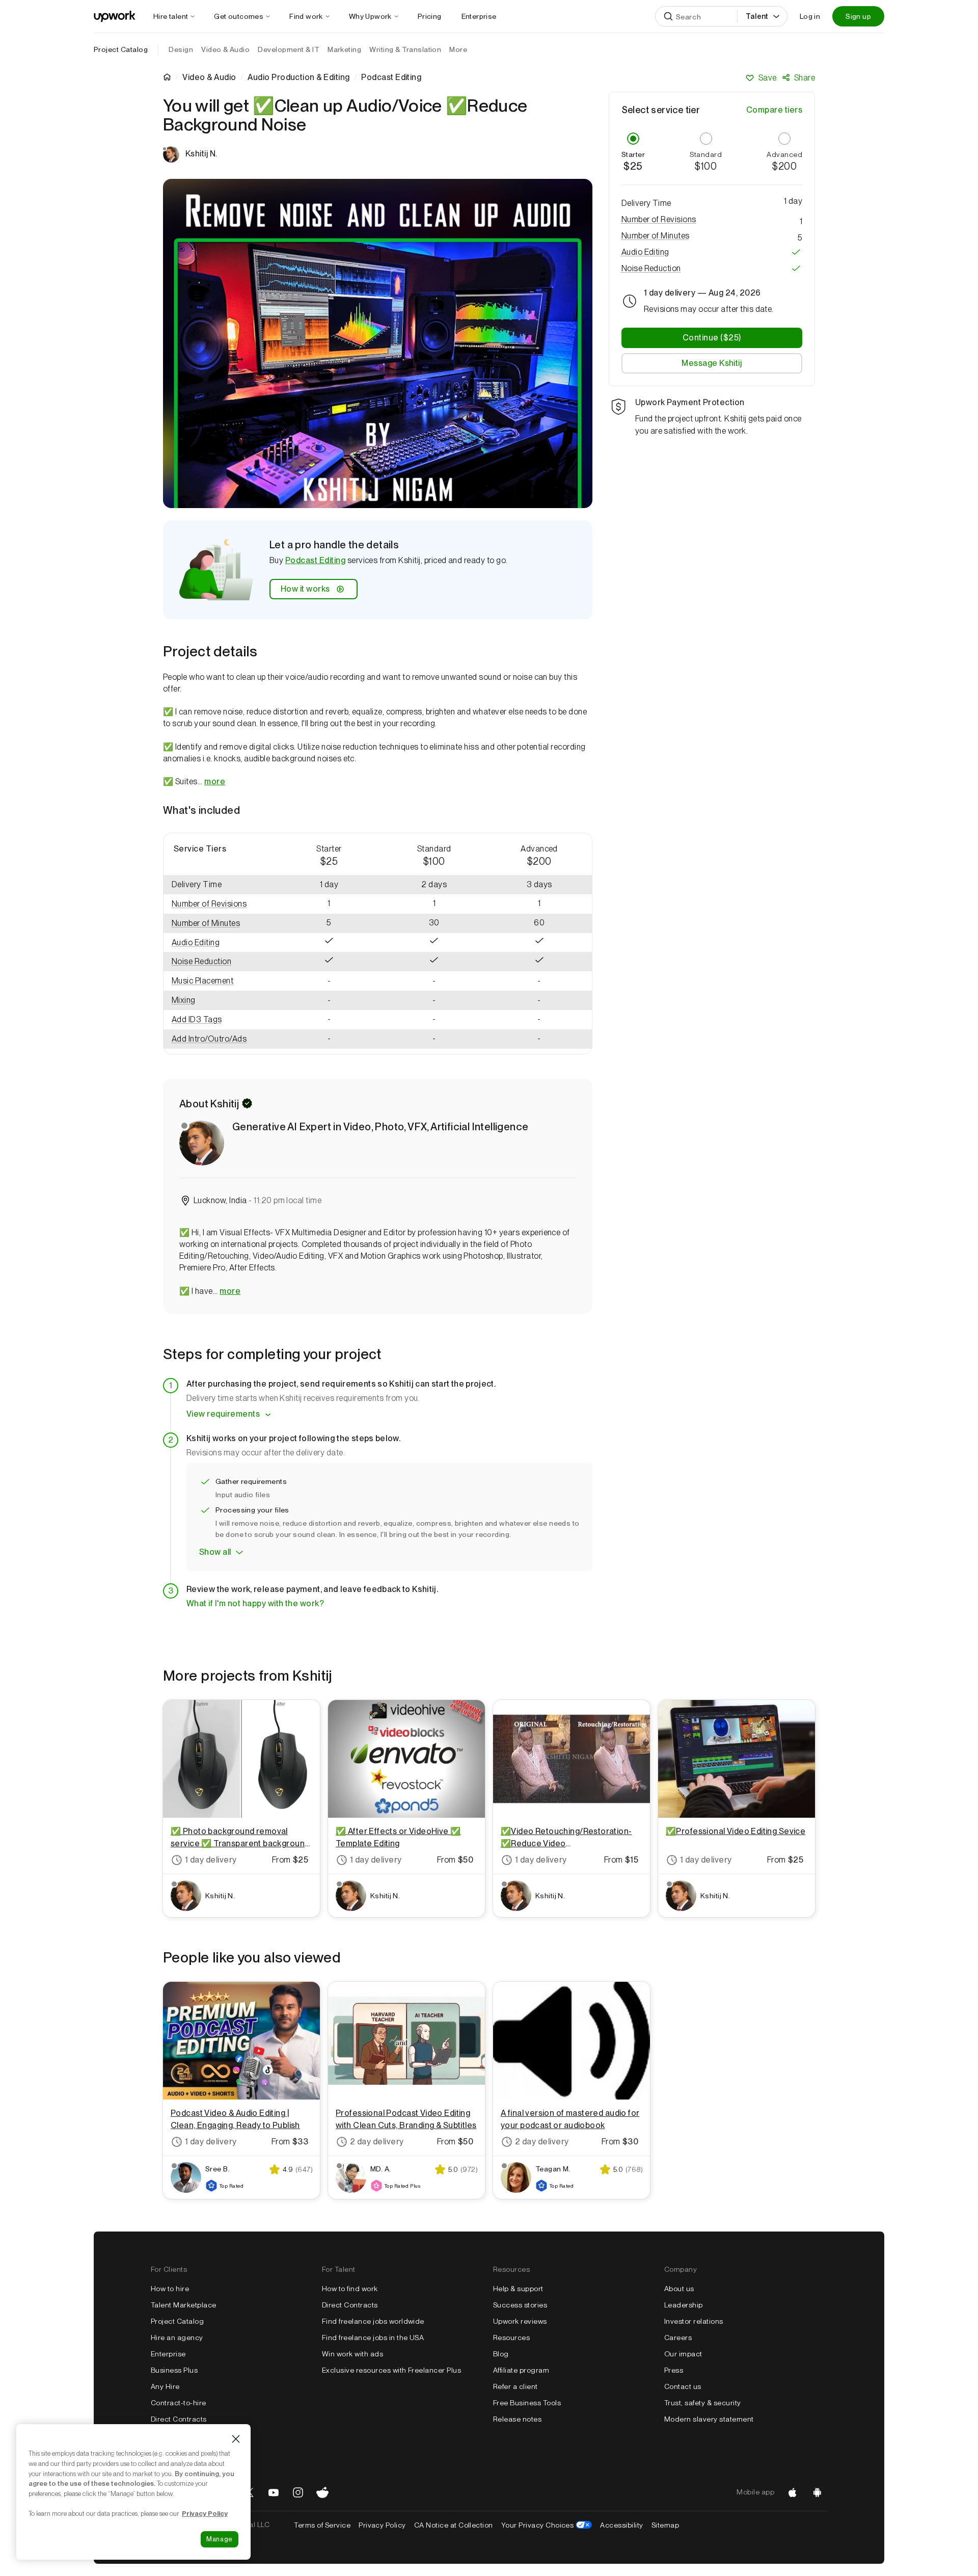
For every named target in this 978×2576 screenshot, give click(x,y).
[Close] (236, 2439)
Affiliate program (521, 2370)
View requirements (223, 1414)
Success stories (520, 2305)
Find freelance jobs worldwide (373, 2321)
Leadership (684, 2305)
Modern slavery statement (709, 2419)
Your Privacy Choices (547, 2525)
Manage (220, 2539)
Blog (501, 2354)
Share (805, 78)
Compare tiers (774, 110)
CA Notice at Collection (454, 2525)
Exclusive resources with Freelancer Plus (391, 2370)
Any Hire (165, 2386)
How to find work (350, 2289)
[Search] (668, 16)
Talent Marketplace (184, 2305)
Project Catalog (121, 49)
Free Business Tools (527, 2403)
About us (679, 2289)
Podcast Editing (315, 560)
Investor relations (694, 2321)
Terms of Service (322, 2525)
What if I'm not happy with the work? (255, 1603)
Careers (678, 2338)
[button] (220, 904)
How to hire (170, 2289)
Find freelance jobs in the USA (373, 2338)
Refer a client (515, 2386)
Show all (215, 1552)
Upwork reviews (520, 2321)
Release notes (517, 2419)
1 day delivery (211, 1860)
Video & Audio (209, 77)
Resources (511, 2338)
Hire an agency (177, 2338)
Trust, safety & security (703, 2403)
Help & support (518, 2289)
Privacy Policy (382, 2525)
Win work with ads (352, 2354)
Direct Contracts (179, 2419)
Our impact (683, 2354)
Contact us (683, 2386)
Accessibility (621, 2525)
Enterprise (168, 2354)
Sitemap (665, 2525)
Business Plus (174, 2370)
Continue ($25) (712, 338)
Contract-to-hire (179, 2403)
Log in (810, 16)
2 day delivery (377, 2142)
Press (674, 2370)
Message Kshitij (712, 363)
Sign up (858, 16)
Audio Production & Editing (298, 77)
